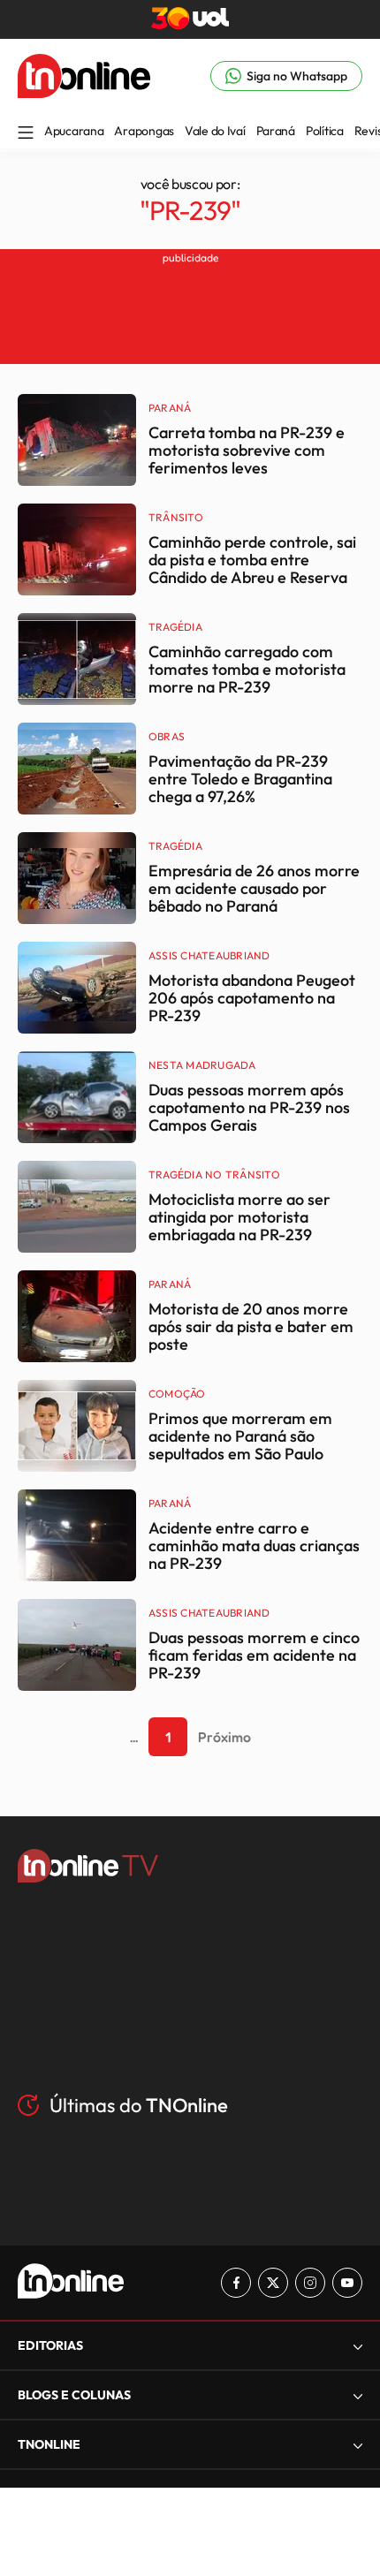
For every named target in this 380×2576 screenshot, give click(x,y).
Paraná (276, 131)
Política (325, 131)
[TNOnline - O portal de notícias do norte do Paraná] (84, 93)
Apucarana (74, 131)
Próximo (224, 1737)
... (134, 1737)
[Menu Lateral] (26, 134)
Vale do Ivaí (215, 131)
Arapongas (144, 131)
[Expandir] (358, 2445)
